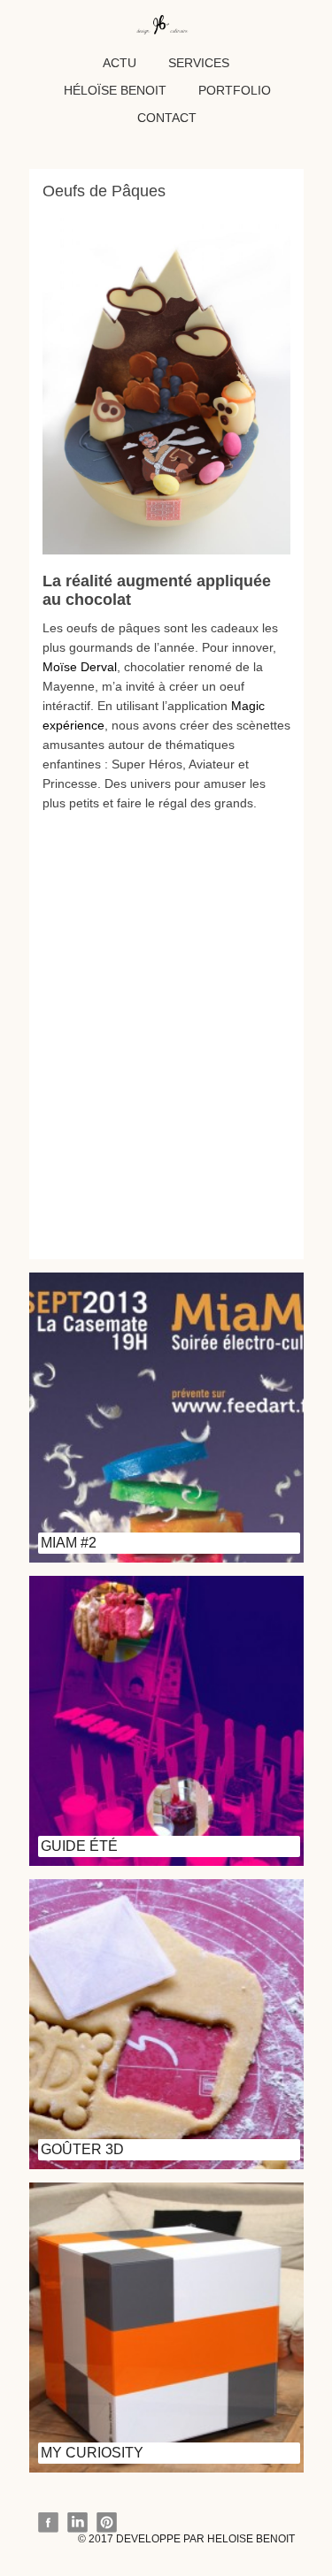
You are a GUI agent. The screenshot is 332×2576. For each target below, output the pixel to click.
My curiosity (92, 2453)
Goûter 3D (82, 2149)
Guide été (79, 1846)
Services (199, 63)
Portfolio (235, 90)
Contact (167, 118)
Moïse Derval (80, 667)
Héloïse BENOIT (115, 90)
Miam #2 (69, 1543)
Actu (120, 63)
